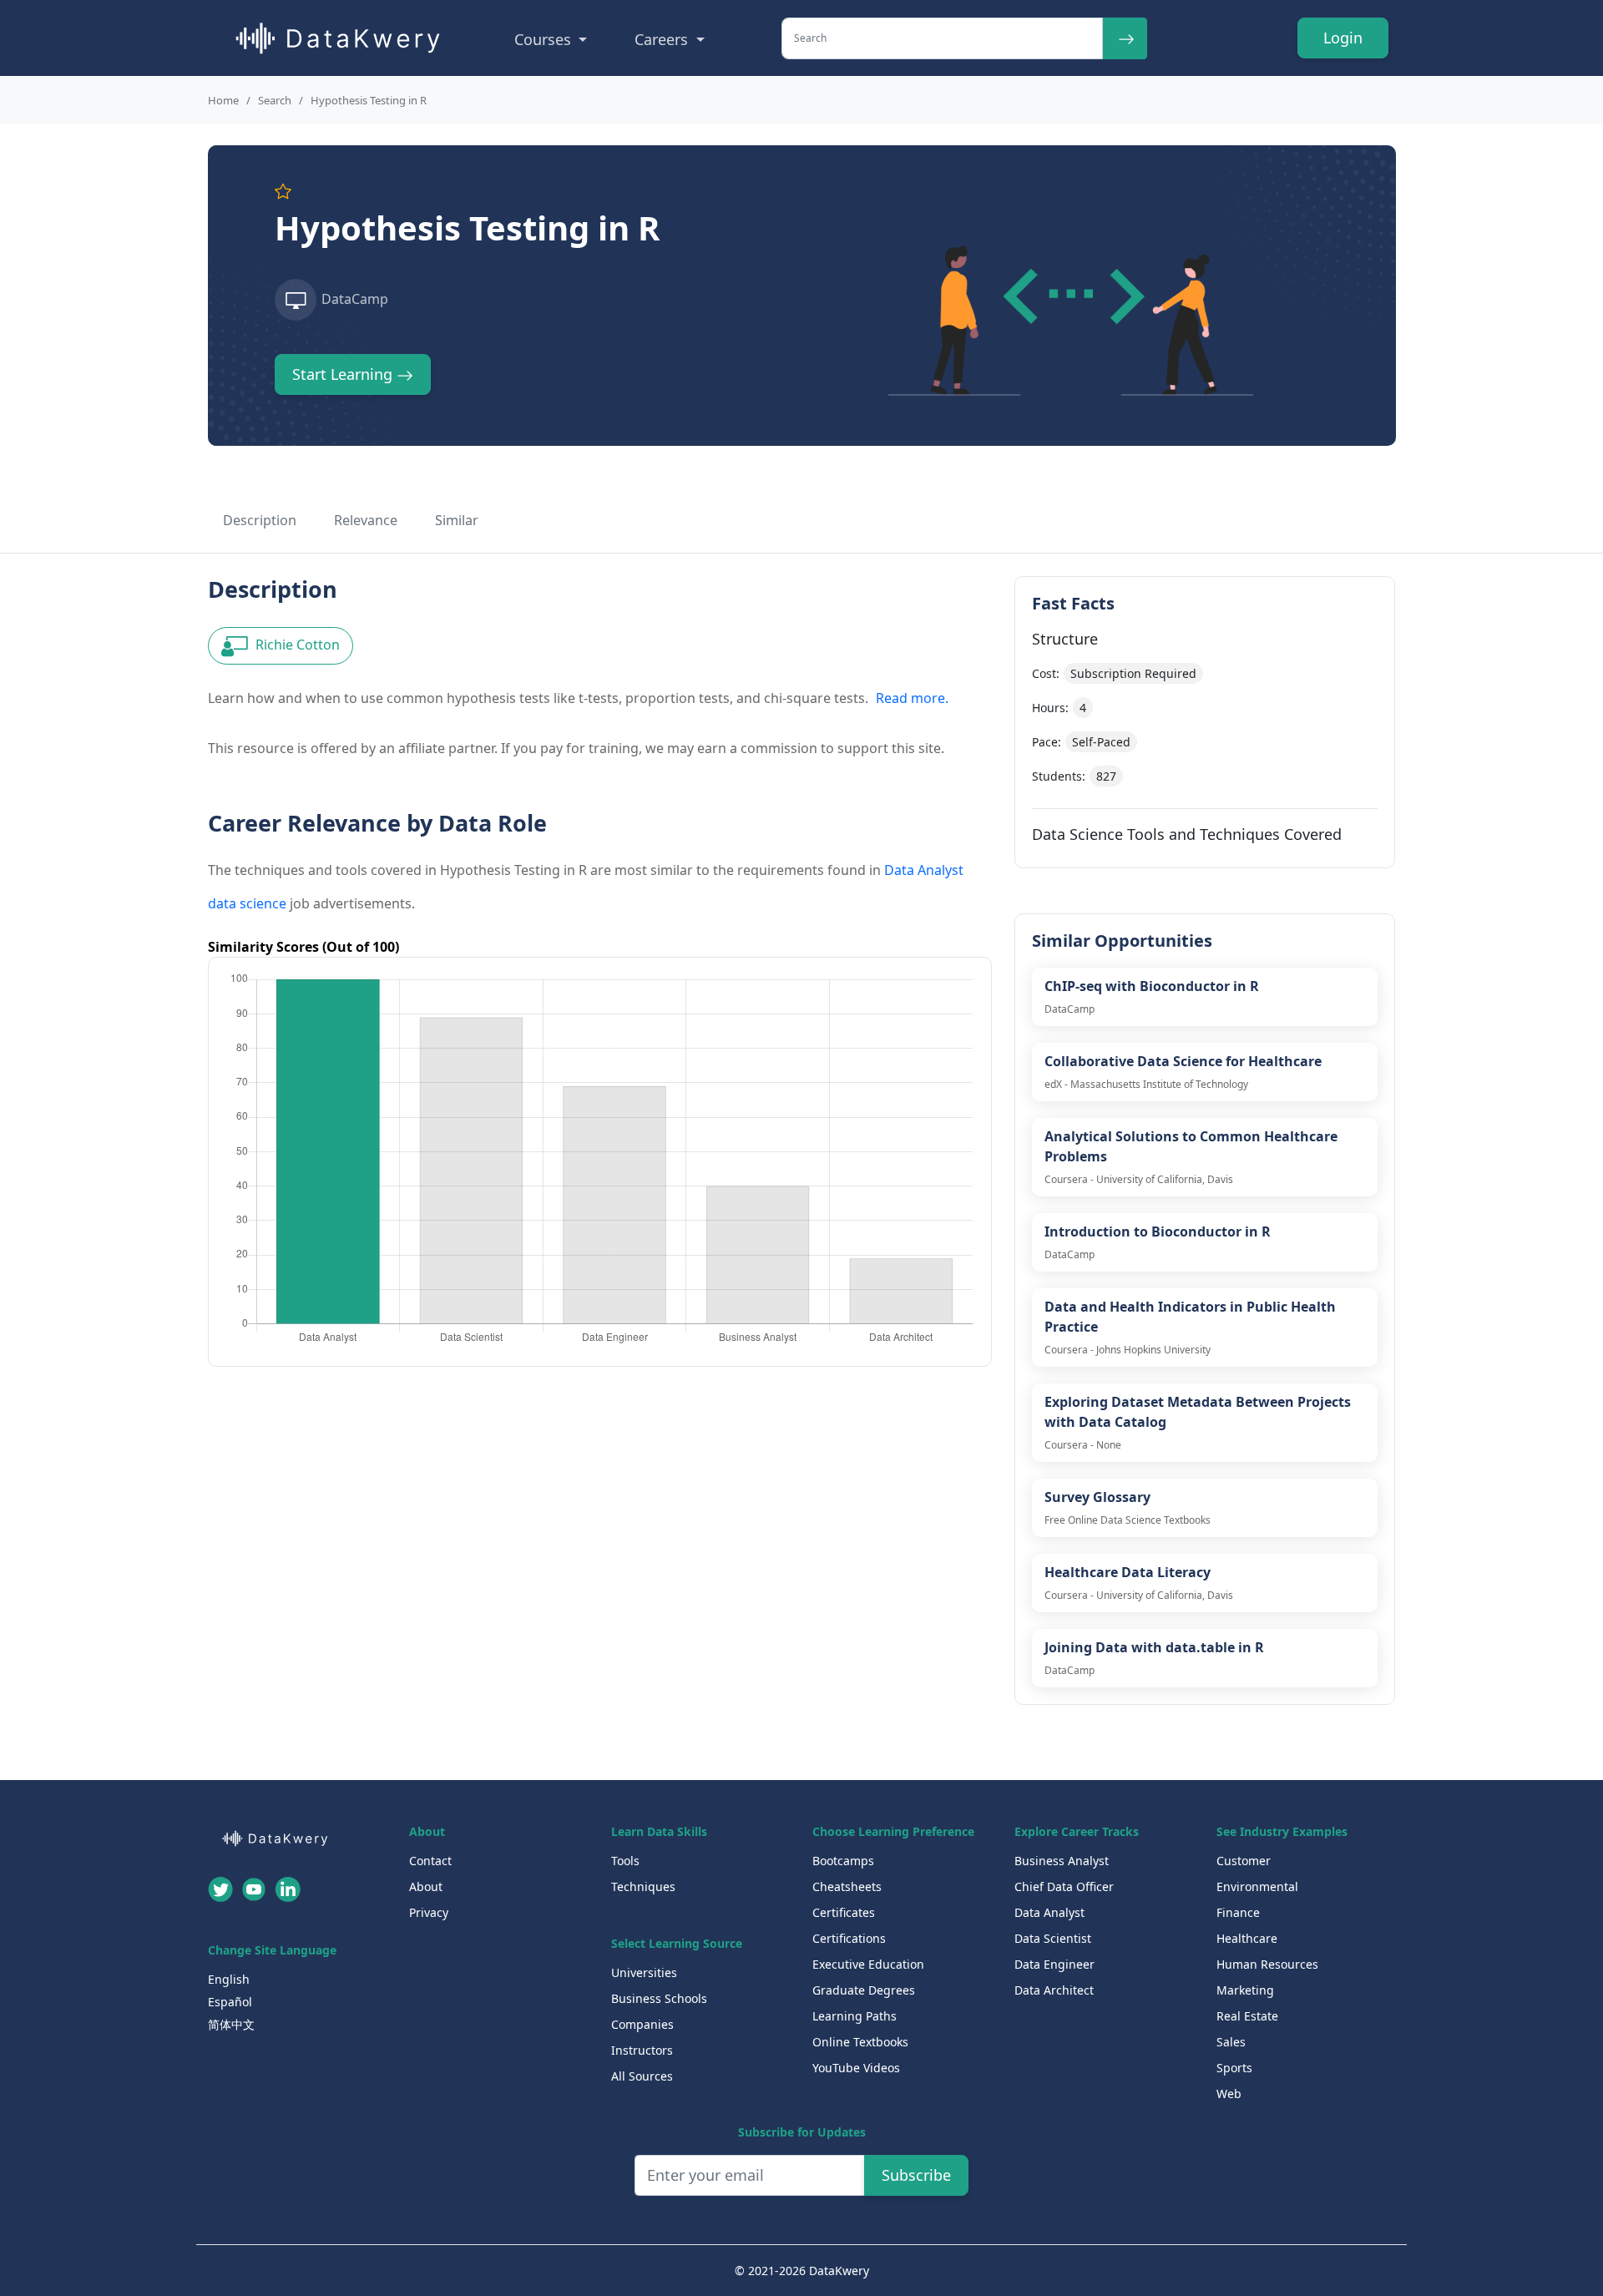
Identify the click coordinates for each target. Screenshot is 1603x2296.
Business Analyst (1062, 1861)
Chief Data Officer (1064, 1886)
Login (1343, 38)
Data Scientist (1053, 1938)
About (426, 1886)
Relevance (366, 520)
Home (223, 100)
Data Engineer (1054, 1964)
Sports (1234, 2068)
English (229, 1979)
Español (230, 2002)
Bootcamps (843, 1861)
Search (275, 100)
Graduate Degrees (864, 1990)
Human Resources (1267, 1964)
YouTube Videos (856, 2068)
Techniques (643, 1886)
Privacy (429, 1912)
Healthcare (1247, 1938)
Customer (1244, 1861)
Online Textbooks (860, 2042)
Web (1229, 2094)
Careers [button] (663, 39)
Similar (457, 520)
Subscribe (916, 2175)
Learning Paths (855, 2016)
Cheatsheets (847, 1886)
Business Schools (659, 1998)
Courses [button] (545, 39)
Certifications (849, 1938)
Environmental (1257, 1886)
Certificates (844, 1912)
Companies (642, 2024)
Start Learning (344, 374)
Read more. (912, 698)
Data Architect (1054, 1990)
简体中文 (231, 2024)
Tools (625, 1861)
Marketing (1245, 1990)
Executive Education (868, 1964)
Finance (1238, 1912)
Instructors (642, 2050)
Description (260, 520)
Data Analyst (1049, 1912)
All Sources (642, 2076)
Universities (644, 1972)
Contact (430, 1861)
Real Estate (1247, 2016)
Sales (1231, 2042)
